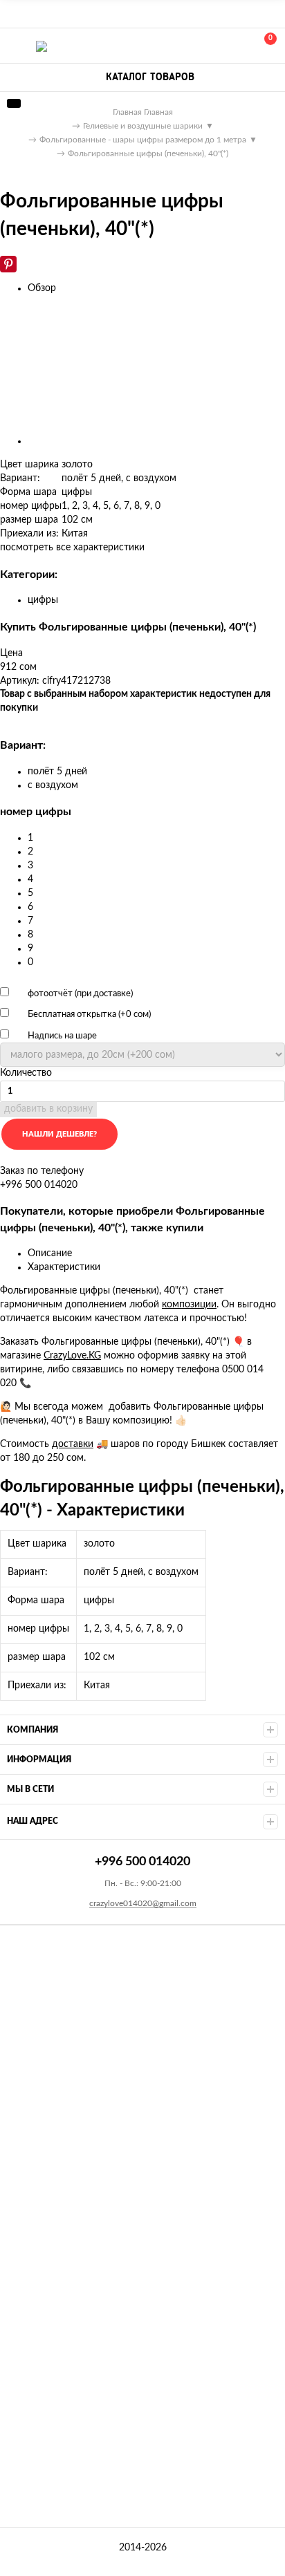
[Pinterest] (8, 264)
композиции (189, 1305)
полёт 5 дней (57, 772)
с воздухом (53, 785)
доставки (73, 1444)
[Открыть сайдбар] (15, 14)
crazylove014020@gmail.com (143, 1903)
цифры (43, 600)
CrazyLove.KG (72, 1356)
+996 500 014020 (203, 46)
